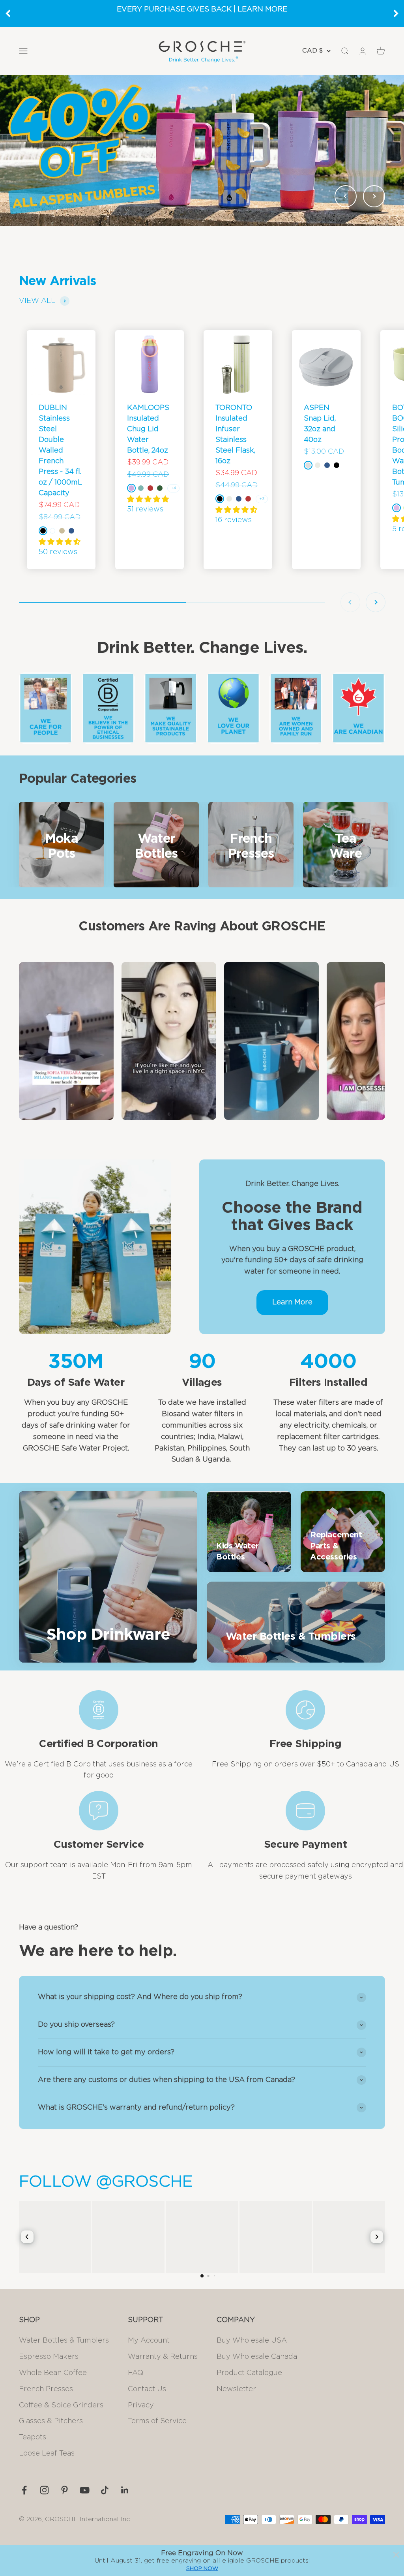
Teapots (33, 2437)
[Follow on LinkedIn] (125, 2490)
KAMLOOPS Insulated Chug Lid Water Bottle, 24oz (148, 429)
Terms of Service (157, 2421)
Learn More (292, 1302)
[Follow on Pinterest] (65, 2490)
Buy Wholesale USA (252, 2341)
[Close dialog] (396, 2555)
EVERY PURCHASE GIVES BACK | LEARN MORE (202, 9)
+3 (262, 499)
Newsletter (236, 2389)
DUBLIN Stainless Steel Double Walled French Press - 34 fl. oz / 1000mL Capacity (60, 451)
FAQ (136, 2373)
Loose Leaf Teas (47, 2454)
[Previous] (8, 13)
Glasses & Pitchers (51, 2421)
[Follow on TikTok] (105, 2490)
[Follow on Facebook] (24, 2490)
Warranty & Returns (163, 2357)
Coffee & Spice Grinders (61, 2405)
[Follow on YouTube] (85, 2490)
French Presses (46, 2389)
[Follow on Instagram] (44, 2490)
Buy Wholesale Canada (257, 2357)
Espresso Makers (49, 2357)
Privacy (141, 2405)
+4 (173, 488)
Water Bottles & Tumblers (64, 2341)
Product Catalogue (249, 2373)
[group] (202, 150)
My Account (149, 2341)
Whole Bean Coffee (53, 2373)
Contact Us (147, 2389)
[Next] (396, 13)
